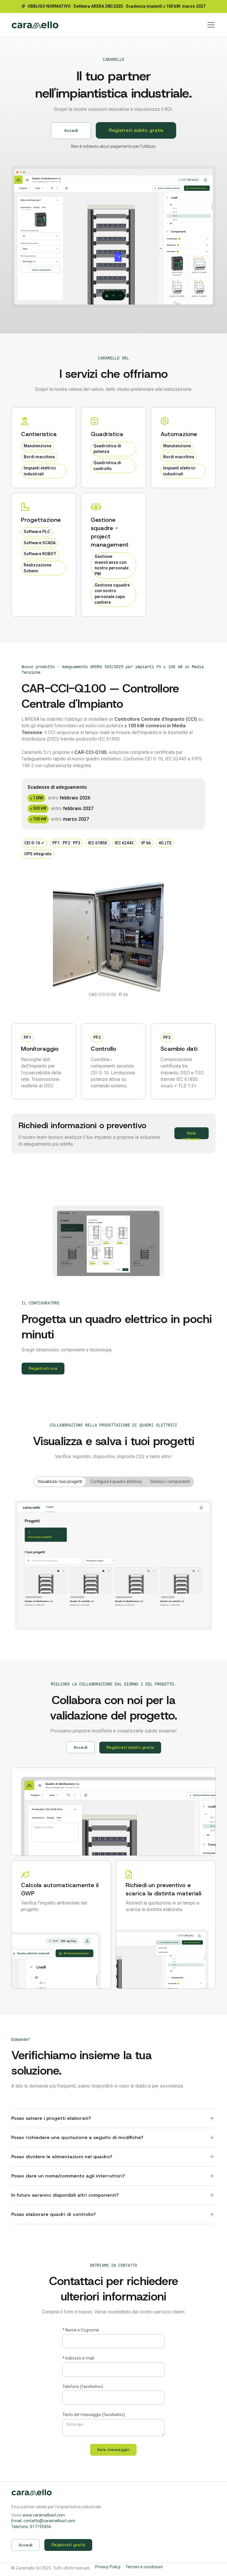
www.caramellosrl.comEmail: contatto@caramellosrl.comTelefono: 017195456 (43, 2521)
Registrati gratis (68, 2545)
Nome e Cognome (81, 2330)
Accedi (71, 130)
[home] (35, 25)
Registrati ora (43, 1368)
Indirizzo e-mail (78, 2358)
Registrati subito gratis (136, 130)
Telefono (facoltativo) (83, 2386)
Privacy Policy (108, 2567)
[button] (210, 25)
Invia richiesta (192, 1135)
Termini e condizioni (144, 2567)
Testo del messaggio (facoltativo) (94, 2415)
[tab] (60, 1482)
